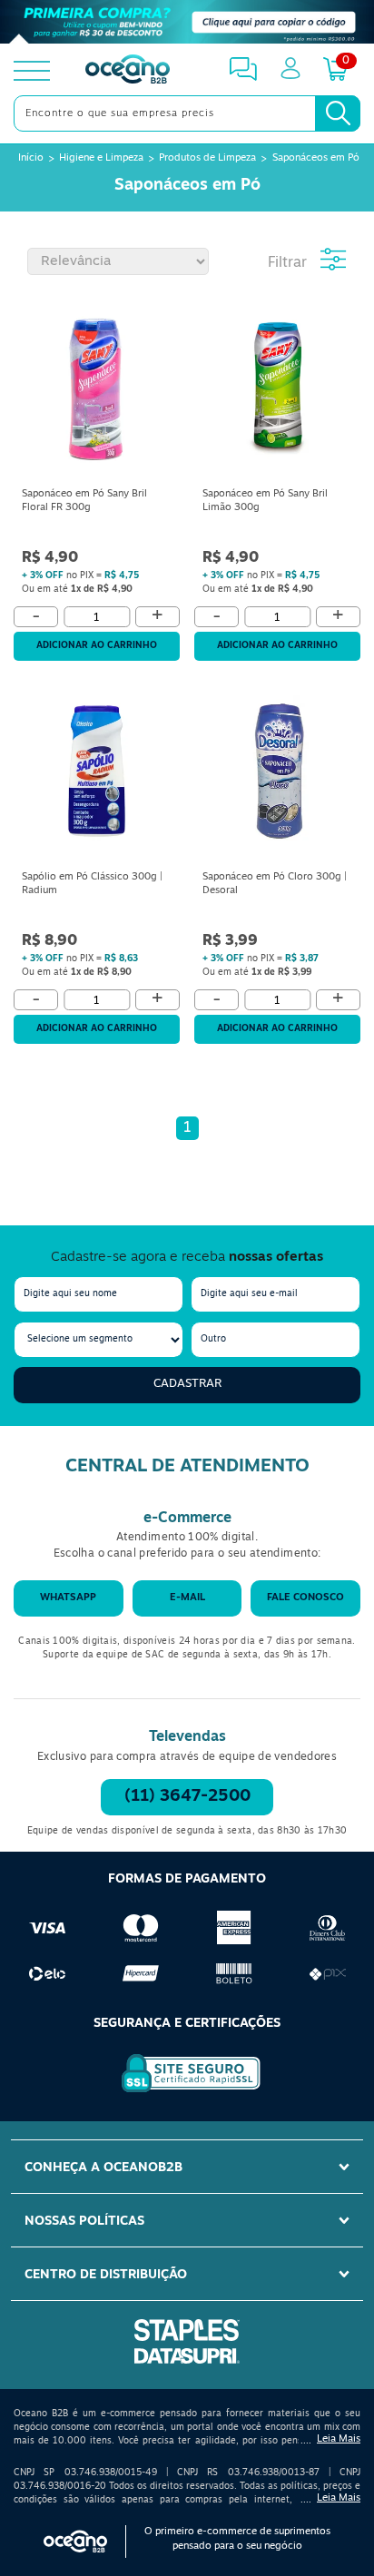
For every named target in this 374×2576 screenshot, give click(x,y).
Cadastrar (187, 1384)
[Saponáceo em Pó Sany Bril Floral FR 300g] (97, 392)
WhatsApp (68, 1598)
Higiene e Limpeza (101, 158)
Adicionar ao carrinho (97, 646)
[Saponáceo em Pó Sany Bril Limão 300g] (277, 392)
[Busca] (338, 113)
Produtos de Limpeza (207, 158)
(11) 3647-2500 (187, 1797)
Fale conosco (305, 1598)
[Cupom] (187, 22)
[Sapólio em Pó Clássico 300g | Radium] (97, 775)
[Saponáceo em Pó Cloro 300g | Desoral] (277, 775)
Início (31, 158)
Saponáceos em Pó (316, 158)
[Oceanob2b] (128, 71)
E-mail (187, 1598)
